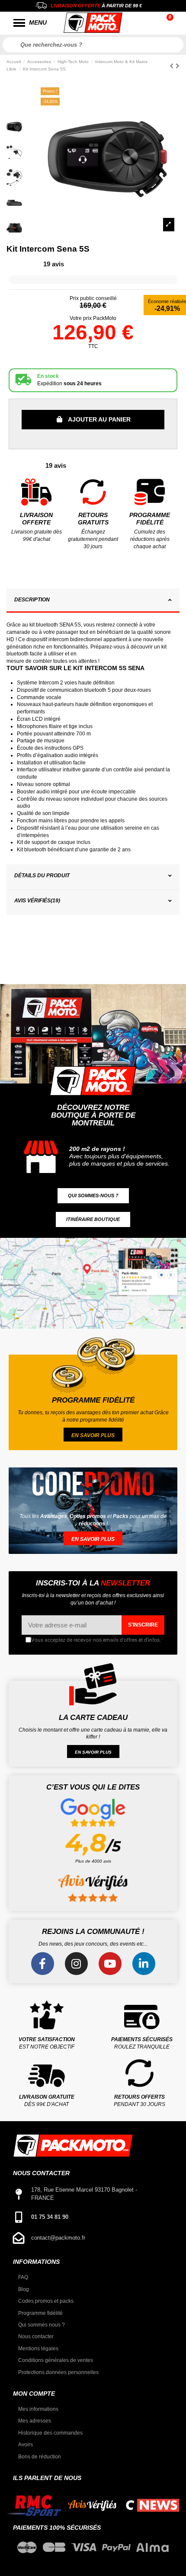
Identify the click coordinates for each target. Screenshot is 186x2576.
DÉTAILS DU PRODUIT (42, 876)
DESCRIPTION (32, 600)
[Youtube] (110, 1964)
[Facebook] (43, 1964)
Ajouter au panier (99, 419)
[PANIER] (171, 23)
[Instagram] (76, 1964)
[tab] (93, 601)
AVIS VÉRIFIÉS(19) (37, 901)
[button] (93, 1196)
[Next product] (178, 66)
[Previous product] (173, 66)
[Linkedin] (144, 1964)
